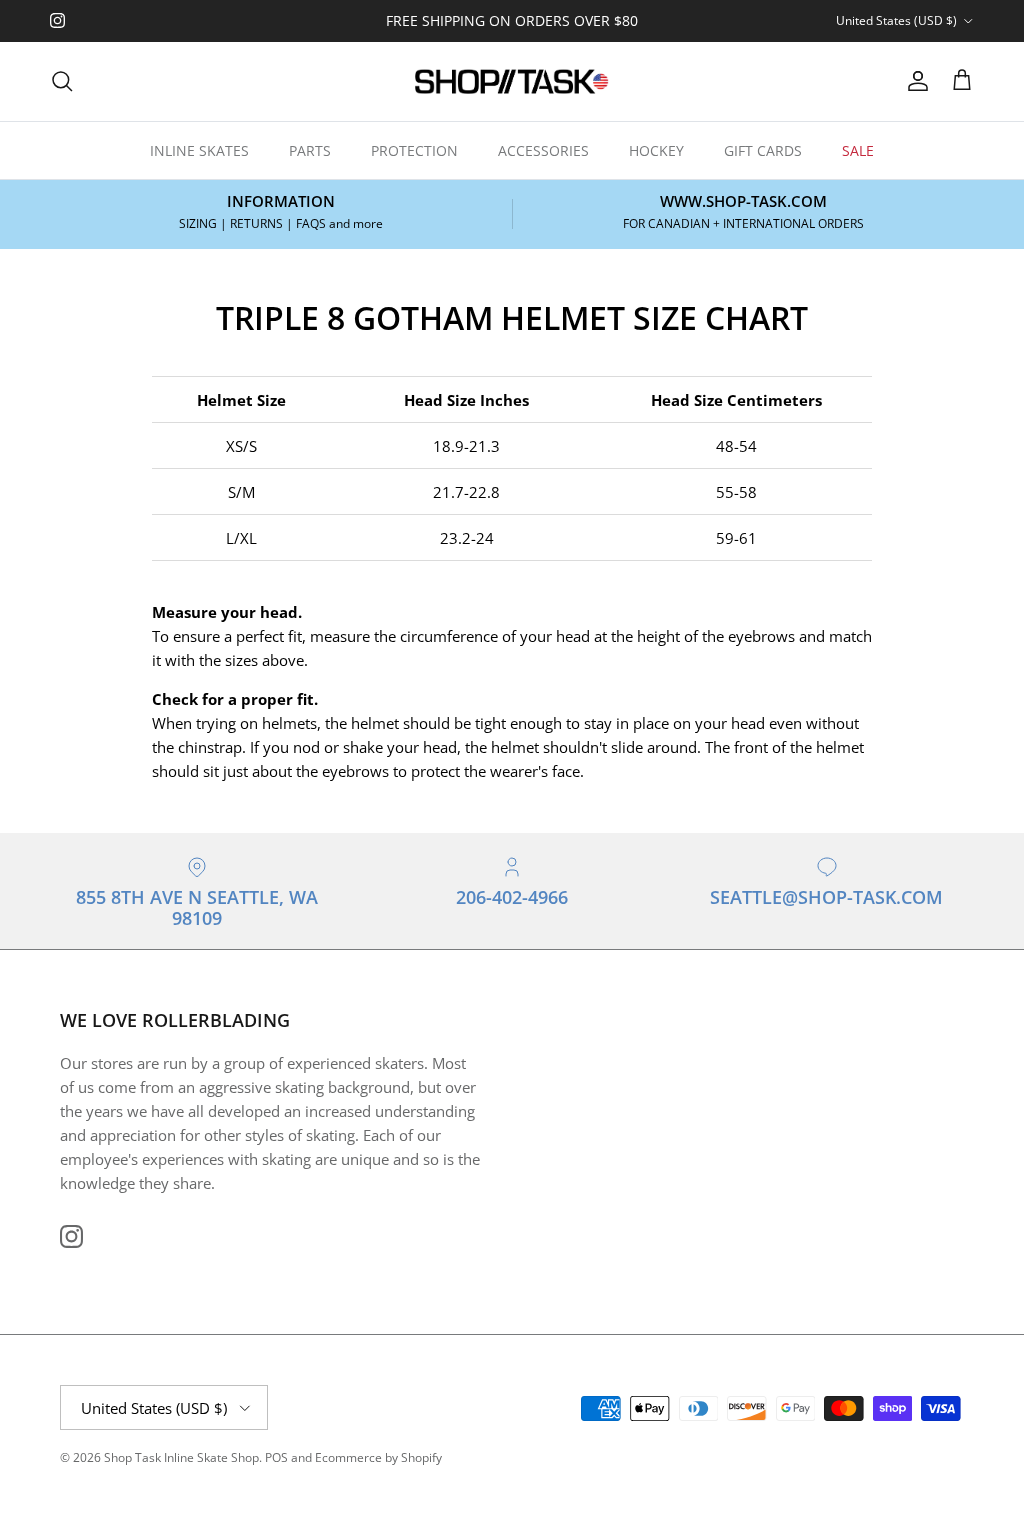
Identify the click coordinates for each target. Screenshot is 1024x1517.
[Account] (914, 81)
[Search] (62, 81)
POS (276, 1457)
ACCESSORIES (543, 150)
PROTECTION (414, 150)
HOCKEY (656, 150)
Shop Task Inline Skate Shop (181, 1457)
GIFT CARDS (763, 150)
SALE (858, 150)
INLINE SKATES (199, 150)
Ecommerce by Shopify (378, 1457)
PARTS (310, 150)
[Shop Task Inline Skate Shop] (512, 81)
